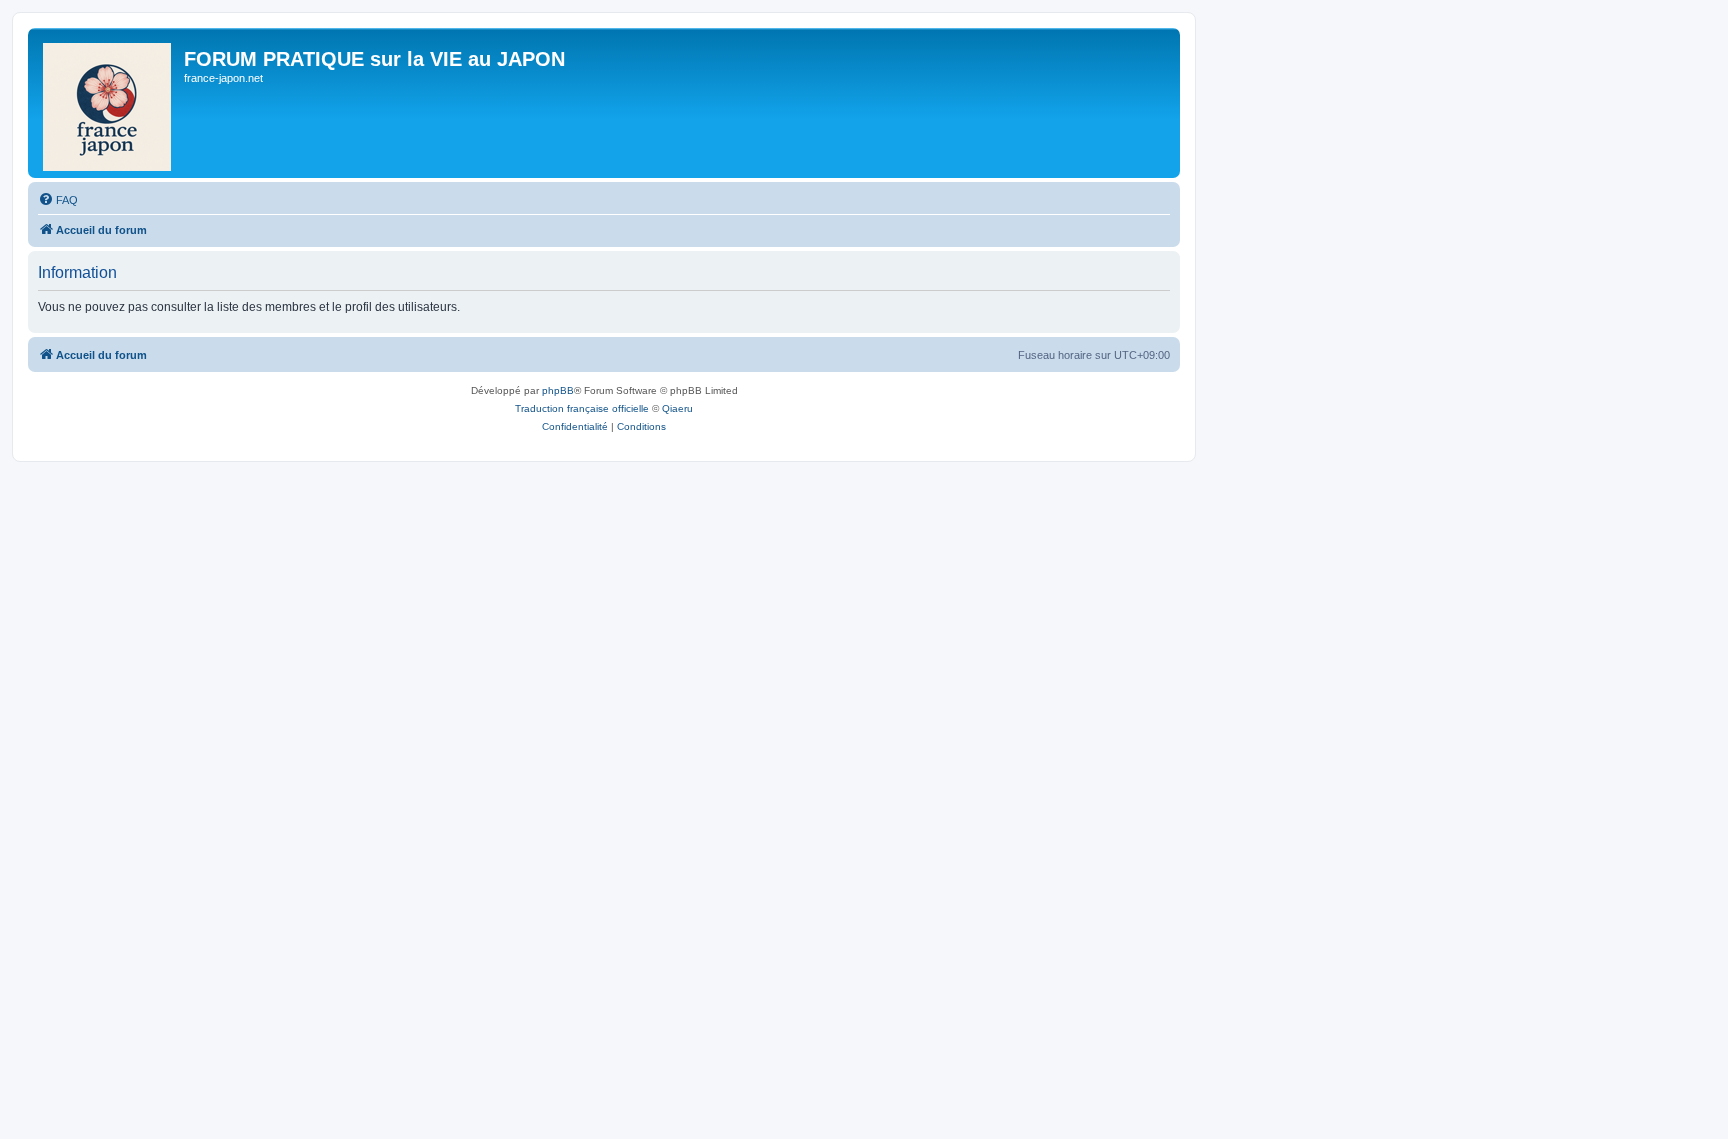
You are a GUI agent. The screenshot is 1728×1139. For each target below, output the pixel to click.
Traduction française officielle (582, 408)
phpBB (558, 390)
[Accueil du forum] (108, 103)
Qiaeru (677, 408)
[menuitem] (58, 200)
